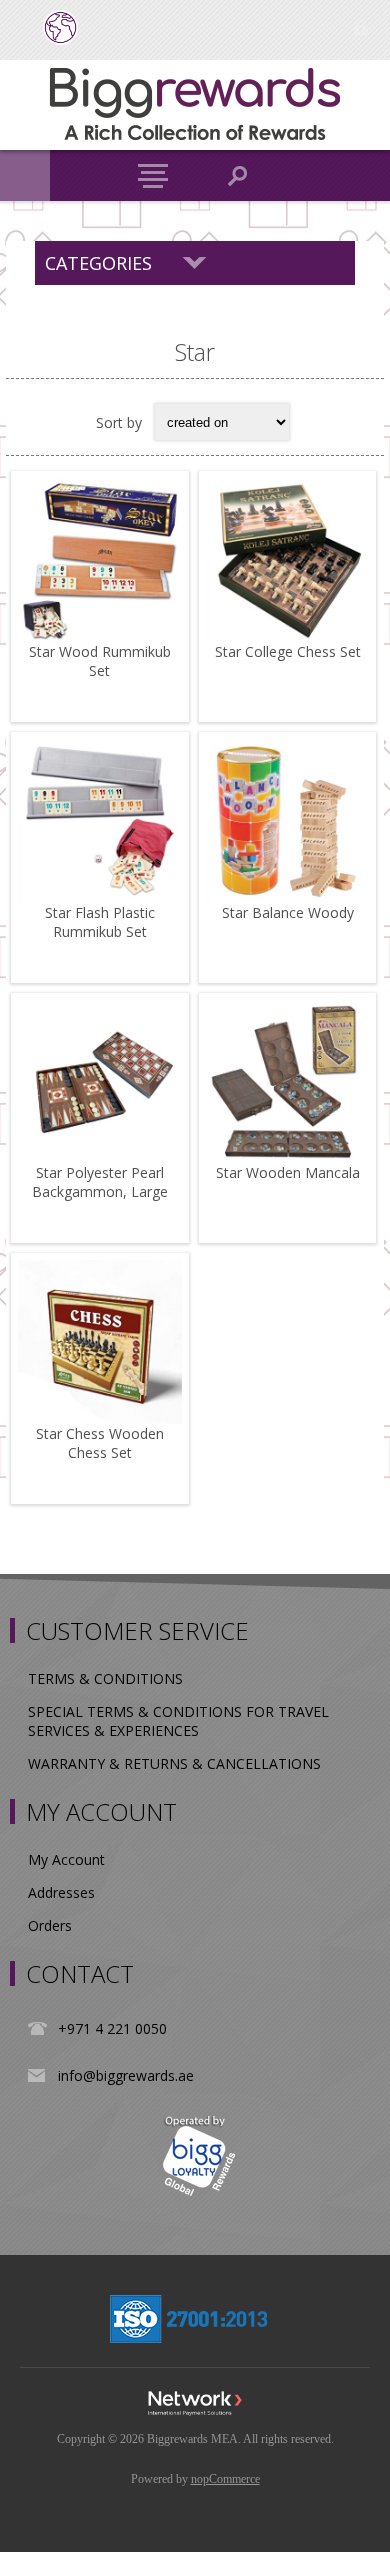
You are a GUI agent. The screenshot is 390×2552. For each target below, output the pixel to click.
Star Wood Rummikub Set (100, 661)
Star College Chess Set (288, 651)
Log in (360, 27)
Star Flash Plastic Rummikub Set (100, 922)
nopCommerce (225, 2479)
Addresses (61, 1892)
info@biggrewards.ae (126, 2075)
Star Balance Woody (288, 912)
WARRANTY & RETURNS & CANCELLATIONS (174, 1763)
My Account (66, 1859)
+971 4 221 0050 (112, 2028)
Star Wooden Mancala (288, 1172)
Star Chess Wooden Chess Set (100, 1443)
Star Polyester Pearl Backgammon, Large (100, 1182)
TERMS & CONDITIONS (105, 1678)
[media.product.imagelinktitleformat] (100, 560)
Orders (50, 1925)
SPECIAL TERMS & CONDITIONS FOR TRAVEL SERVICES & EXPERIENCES (178, 1721)
